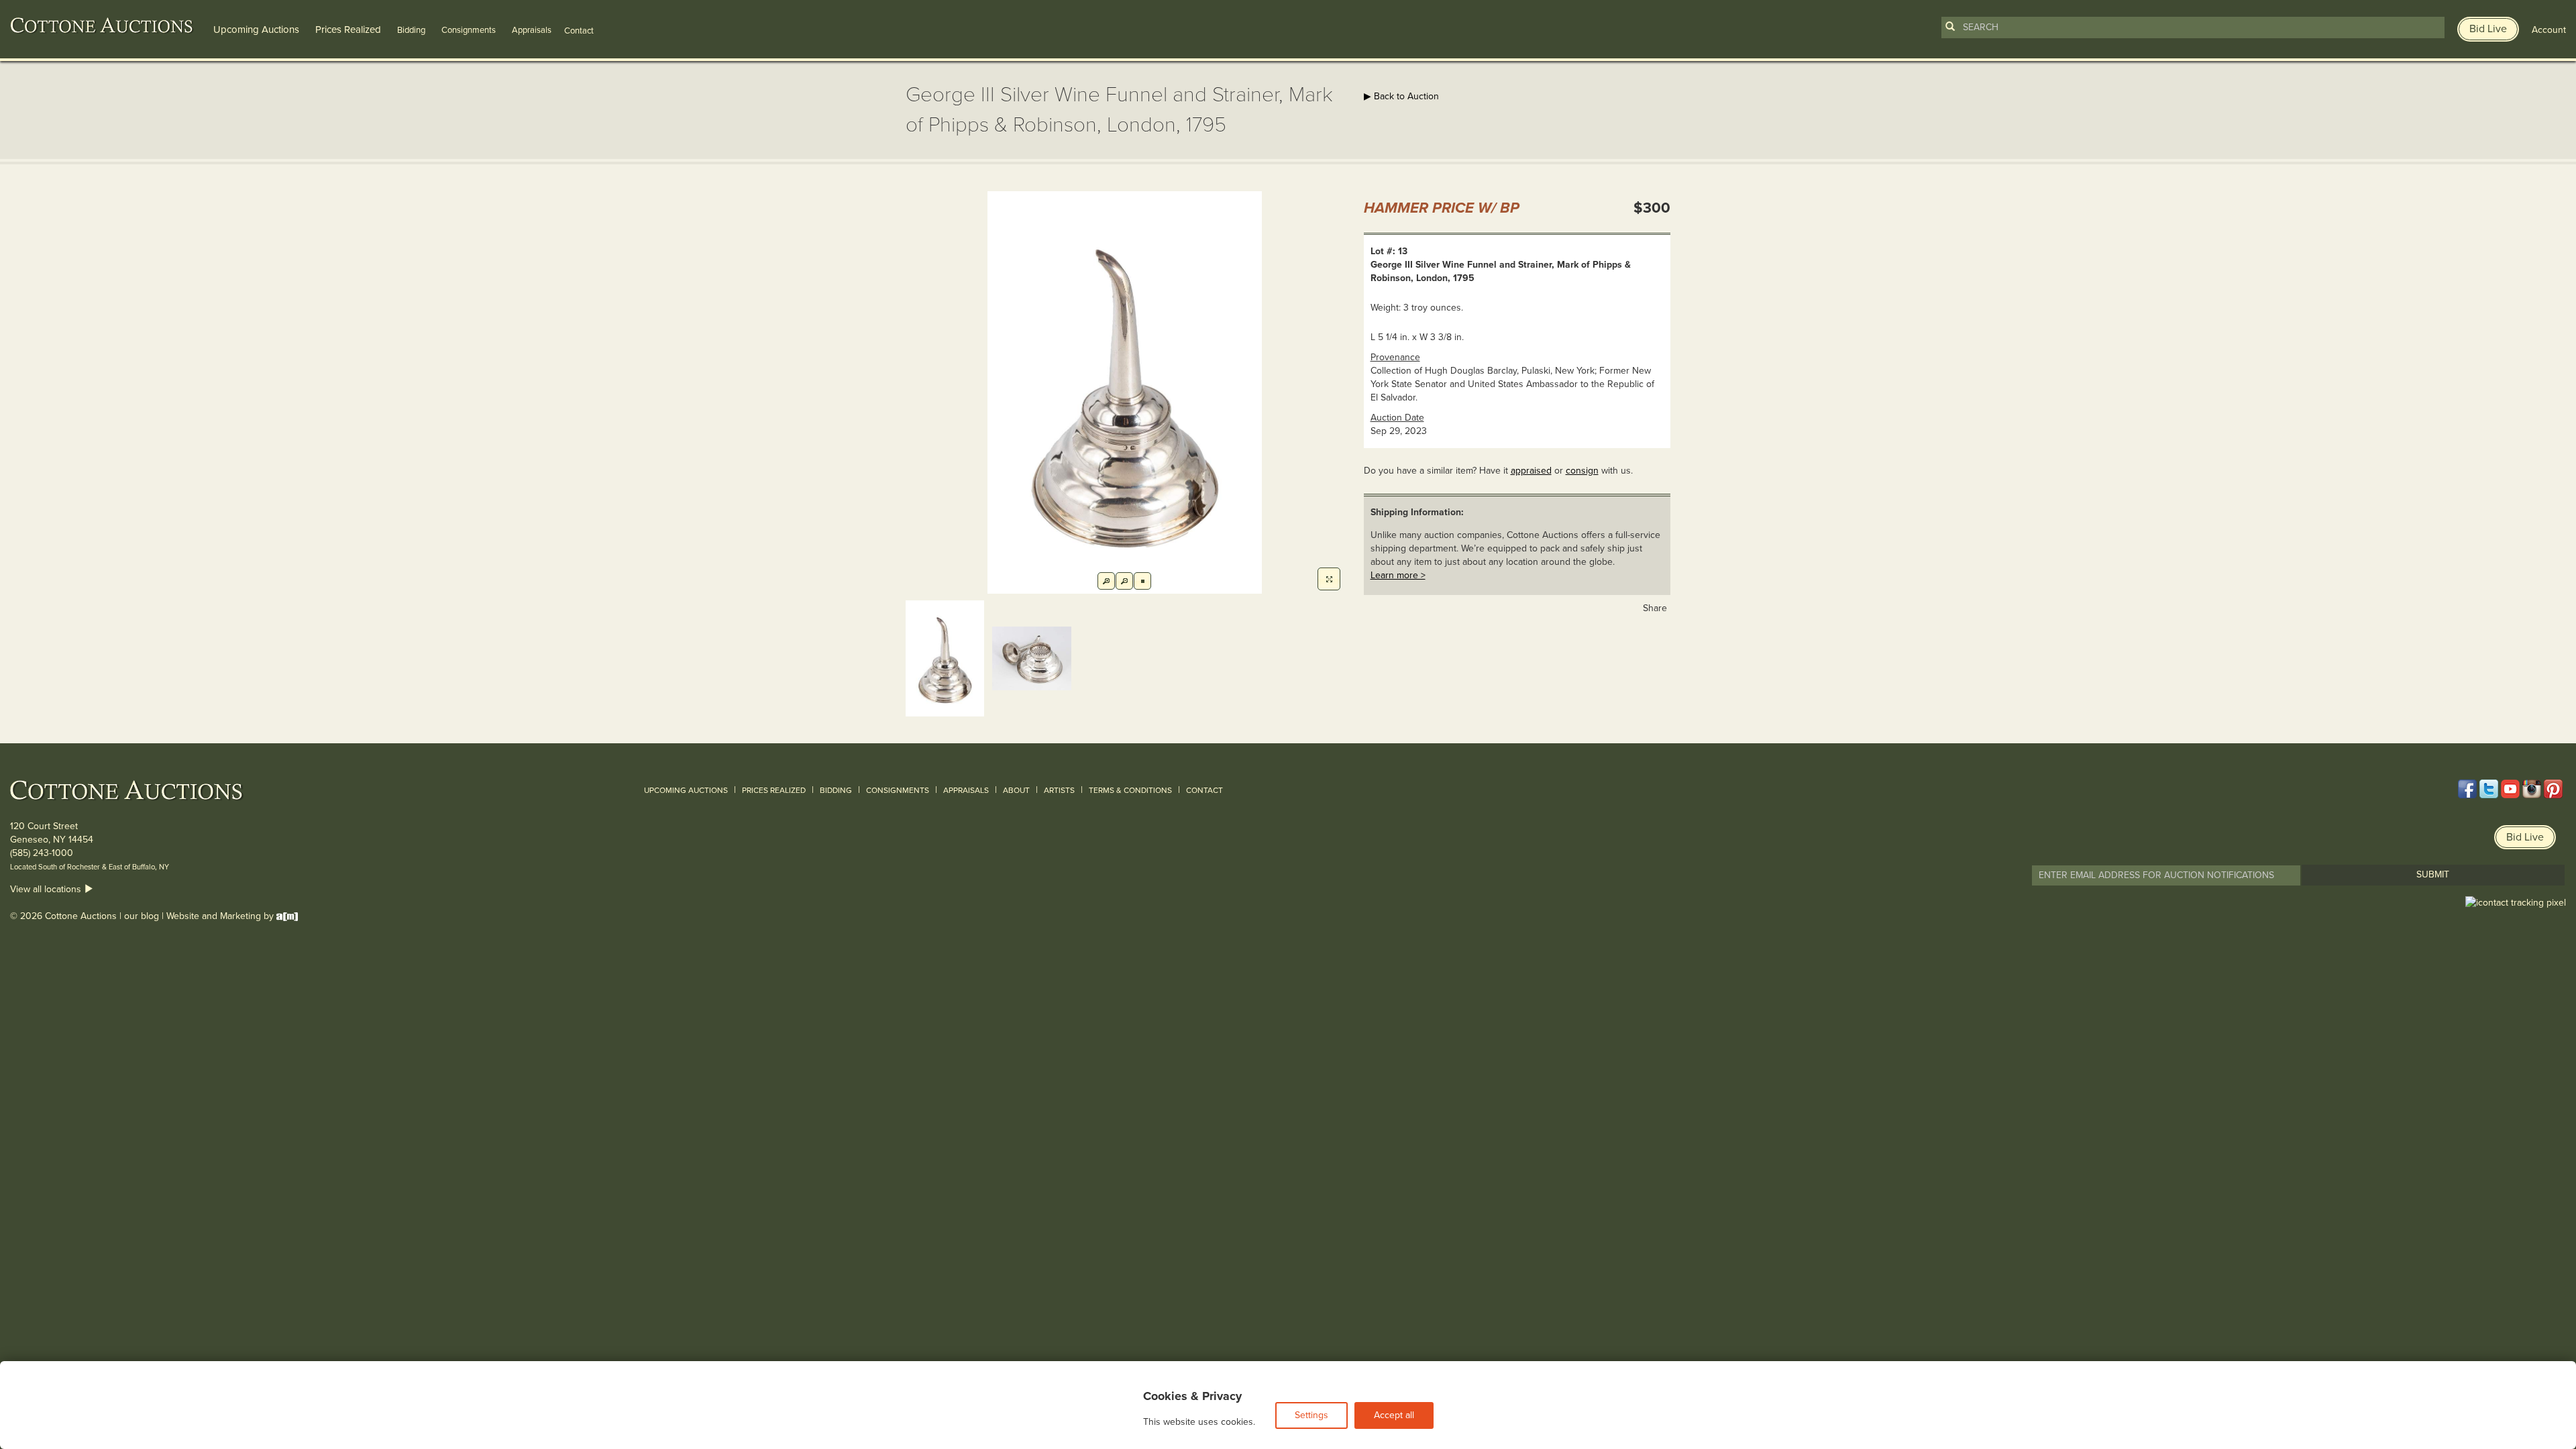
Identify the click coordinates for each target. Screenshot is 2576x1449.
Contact (1204, 790)
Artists (1059, 790)
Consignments (469, 30)
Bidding (411, 30)
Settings (1311, 1415)
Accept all (1394, 1415)
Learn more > (1398, 575)
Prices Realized (348, 30)
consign (1582, 471)
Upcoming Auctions (256, 30)
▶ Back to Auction (1401, 96)
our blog (142, 916)
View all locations (47, 889)
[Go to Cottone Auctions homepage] (102, 25)
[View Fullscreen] (1329, 579)
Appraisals (532, 30)
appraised (1531, 471)
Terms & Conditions (1130, 790)
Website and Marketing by (221, 916)
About (1016, 790)
